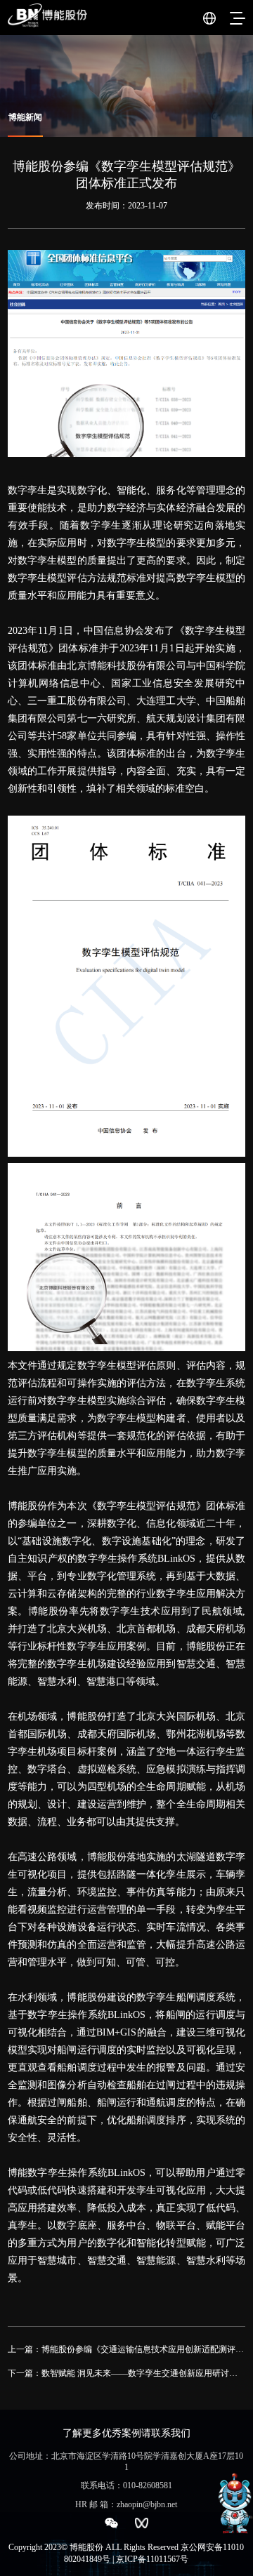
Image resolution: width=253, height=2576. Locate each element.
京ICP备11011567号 (152, 2559)
